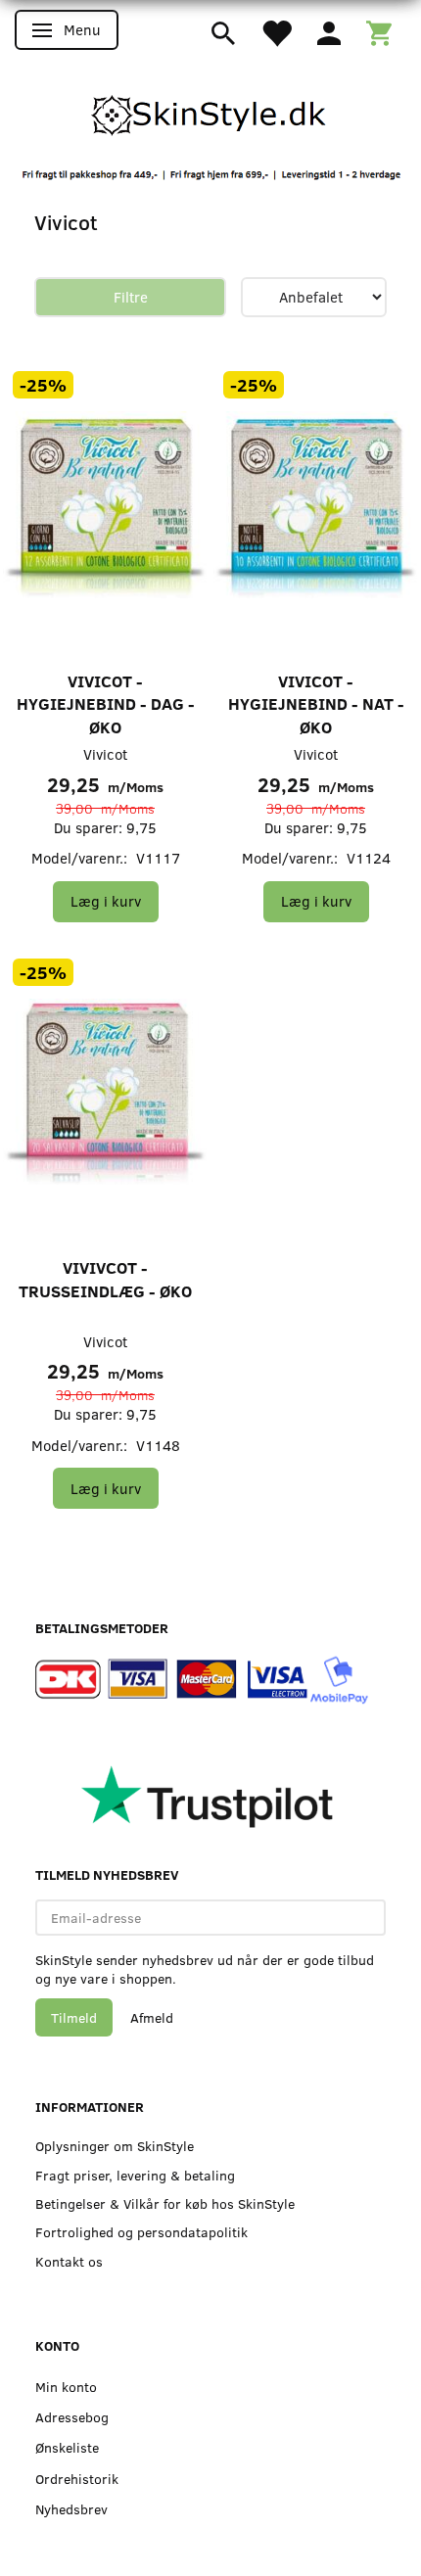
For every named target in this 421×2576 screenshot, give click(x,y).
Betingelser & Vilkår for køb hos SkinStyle (165, 2203)
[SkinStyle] (210, 112)
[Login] (329, 31)
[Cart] (379, 31)
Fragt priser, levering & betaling (135, 2175)
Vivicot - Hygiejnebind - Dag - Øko (106, 704)
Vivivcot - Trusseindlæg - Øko (105, 1279)
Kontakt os (69, 2261)
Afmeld (152, 2017)
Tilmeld (74, 2017)
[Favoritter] (276, 31)
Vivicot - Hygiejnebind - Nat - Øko (316, 704)
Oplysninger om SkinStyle (115, 2146)
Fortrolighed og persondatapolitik (141, 2232)
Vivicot (105, 754)
